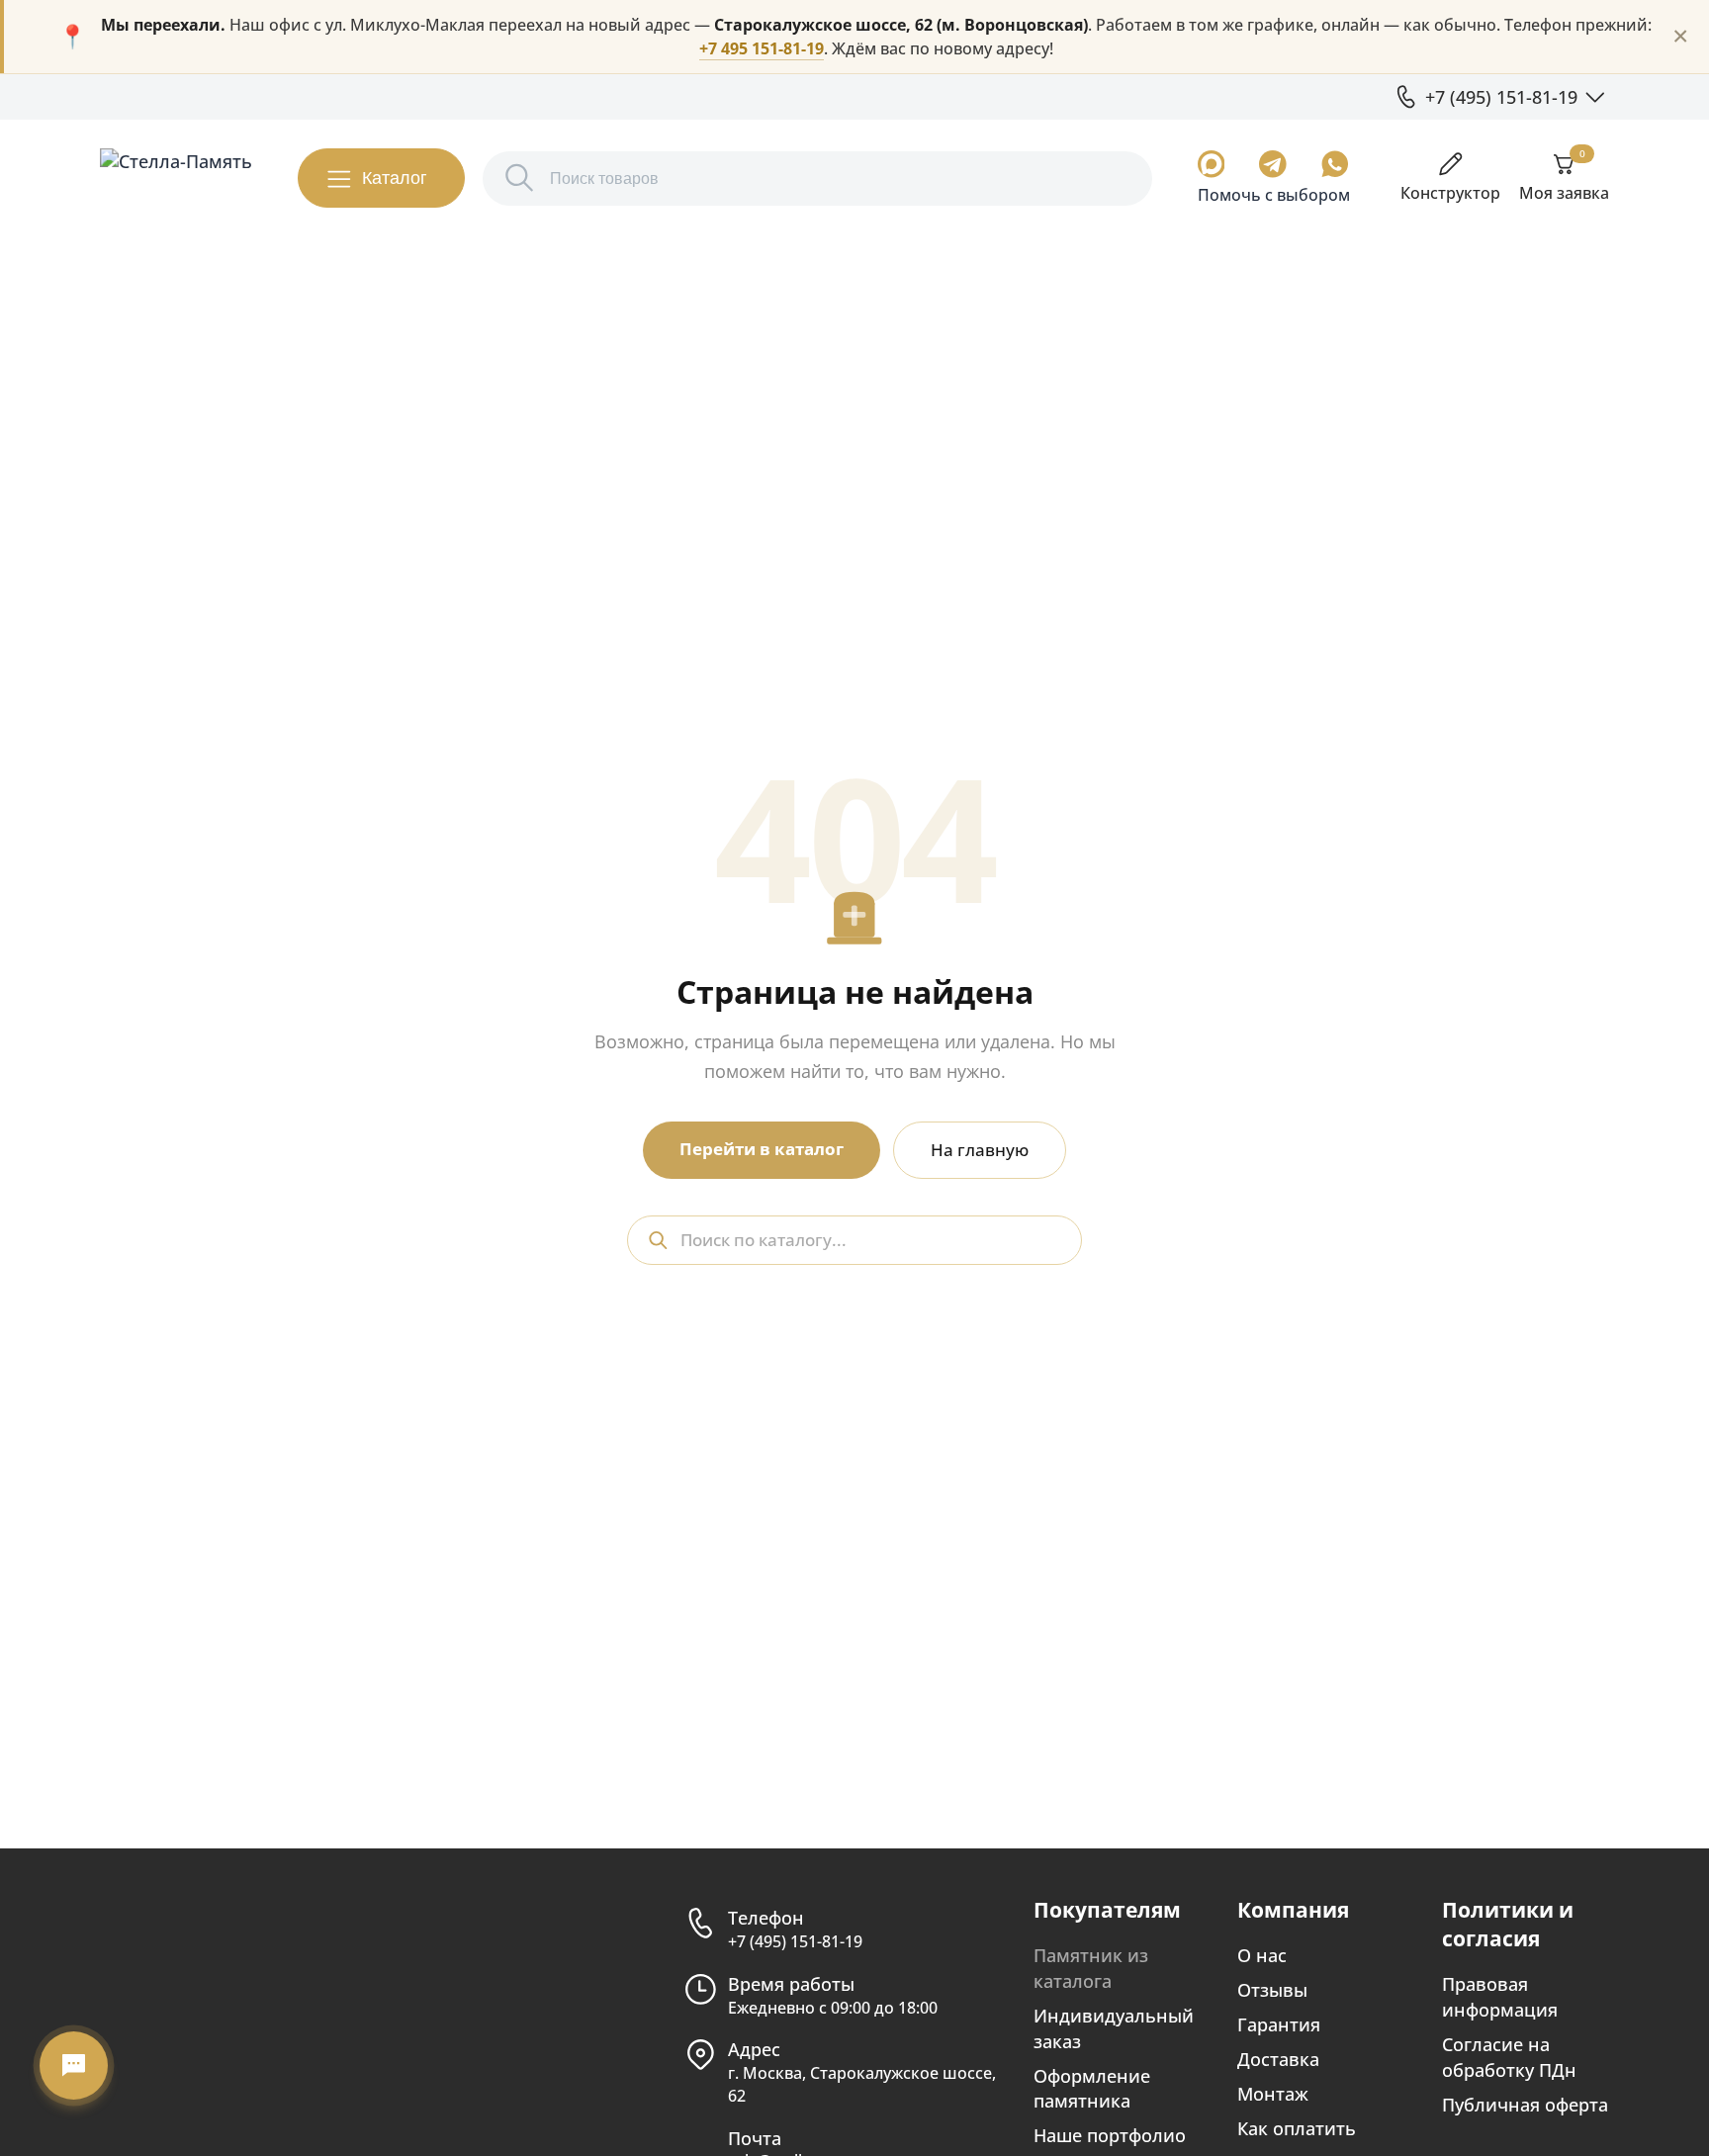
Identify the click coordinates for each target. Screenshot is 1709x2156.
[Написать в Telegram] (1273, 164)
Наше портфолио (1110, 2135)
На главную (980, 1150)
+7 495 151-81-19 (762, 48)
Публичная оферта (1525, 2104)
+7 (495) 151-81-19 (795, 1941)
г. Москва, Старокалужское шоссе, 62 (862, 2084)
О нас (121, 96)
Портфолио (206, 96)
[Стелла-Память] (176, 178)
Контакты (693, 96)
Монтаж (1273, 2093)
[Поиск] (520, 179)
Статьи (474, 96)
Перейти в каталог (762, 1149)
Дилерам (394, 96)
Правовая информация (1500, 1996)
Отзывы (1272, 1989)
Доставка (1278, 2059)
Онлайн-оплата (578, 96)
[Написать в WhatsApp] (1335, 164)
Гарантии (305, 96)
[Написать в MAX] (1212, 164)
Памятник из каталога (1091, 1968)
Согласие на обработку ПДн (1509, 2057)
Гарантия (1279, 2024)
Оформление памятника (1092, 2088)
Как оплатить (1297, 2128)
